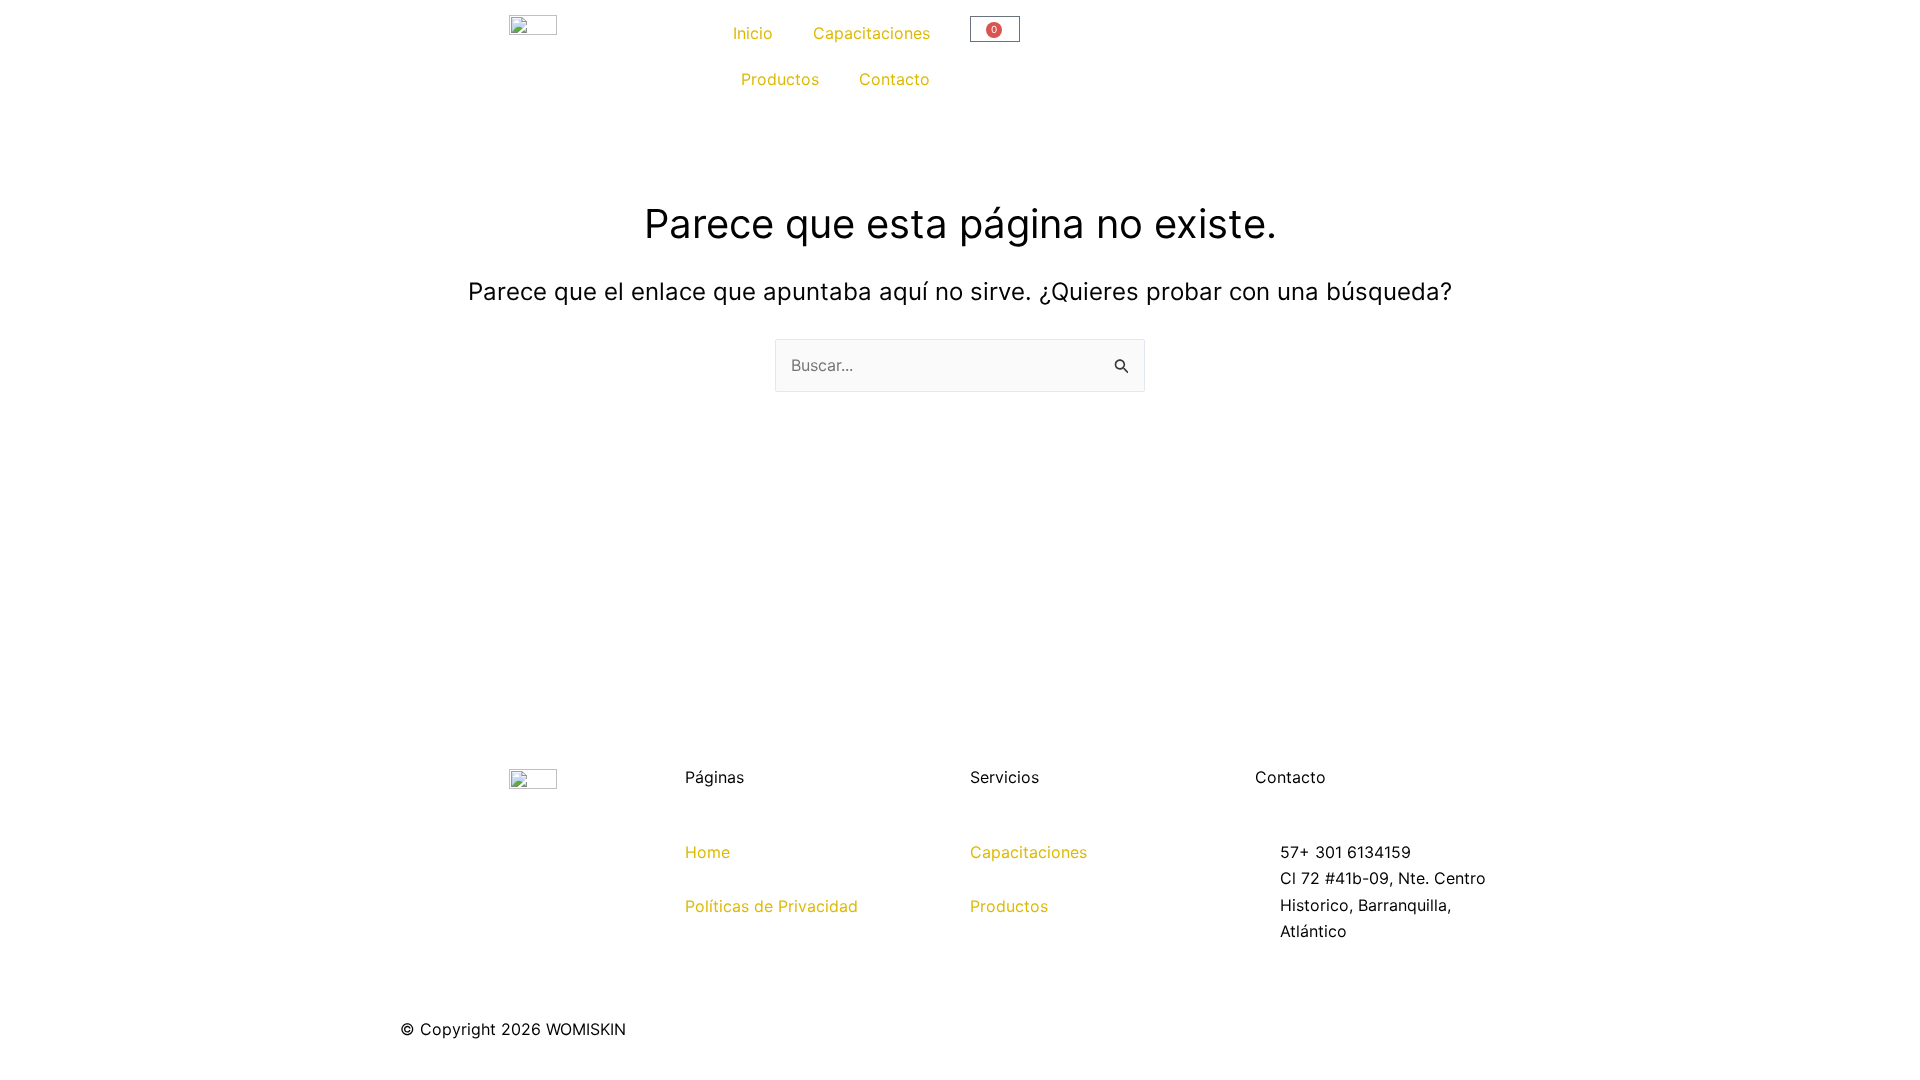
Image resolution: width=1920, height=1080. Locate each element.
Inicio (753, 33)
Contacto (894, 79)
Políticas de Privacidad (771, 906)
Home (707, 852)
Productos (780, 79)
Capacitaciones (871, 33)
